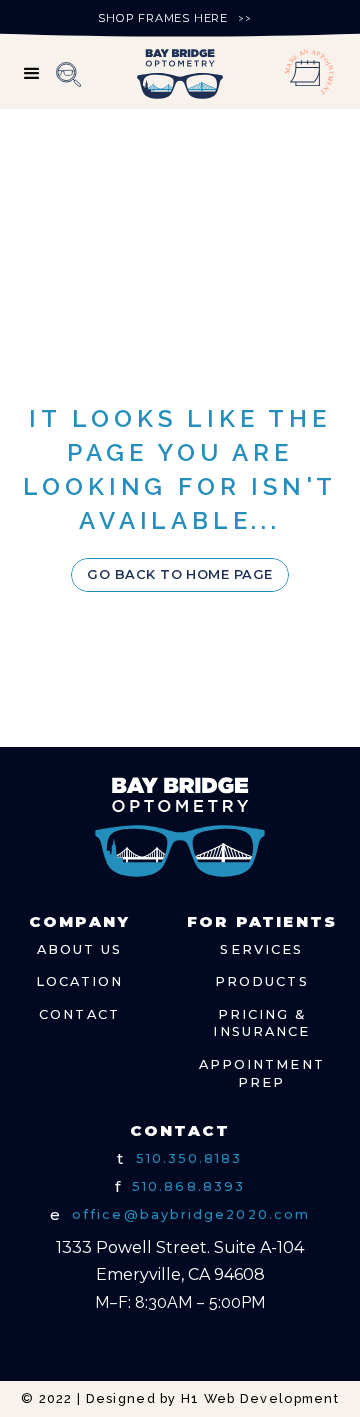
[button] (33, 74)
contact (79, 1014)
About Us (79, 949)
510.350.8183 (189, 1158)
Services (261, 949)
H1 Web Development (260, 1398)
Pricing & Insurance (261, 1023)
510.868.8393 (188, 1186)
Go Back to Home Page (180, 574)
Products (262, 981)
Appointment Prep (262, 1073)
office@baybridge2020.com (191, 1214)
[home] (179, 74)
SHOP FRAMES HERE (163, 18)
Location (80, 981)
